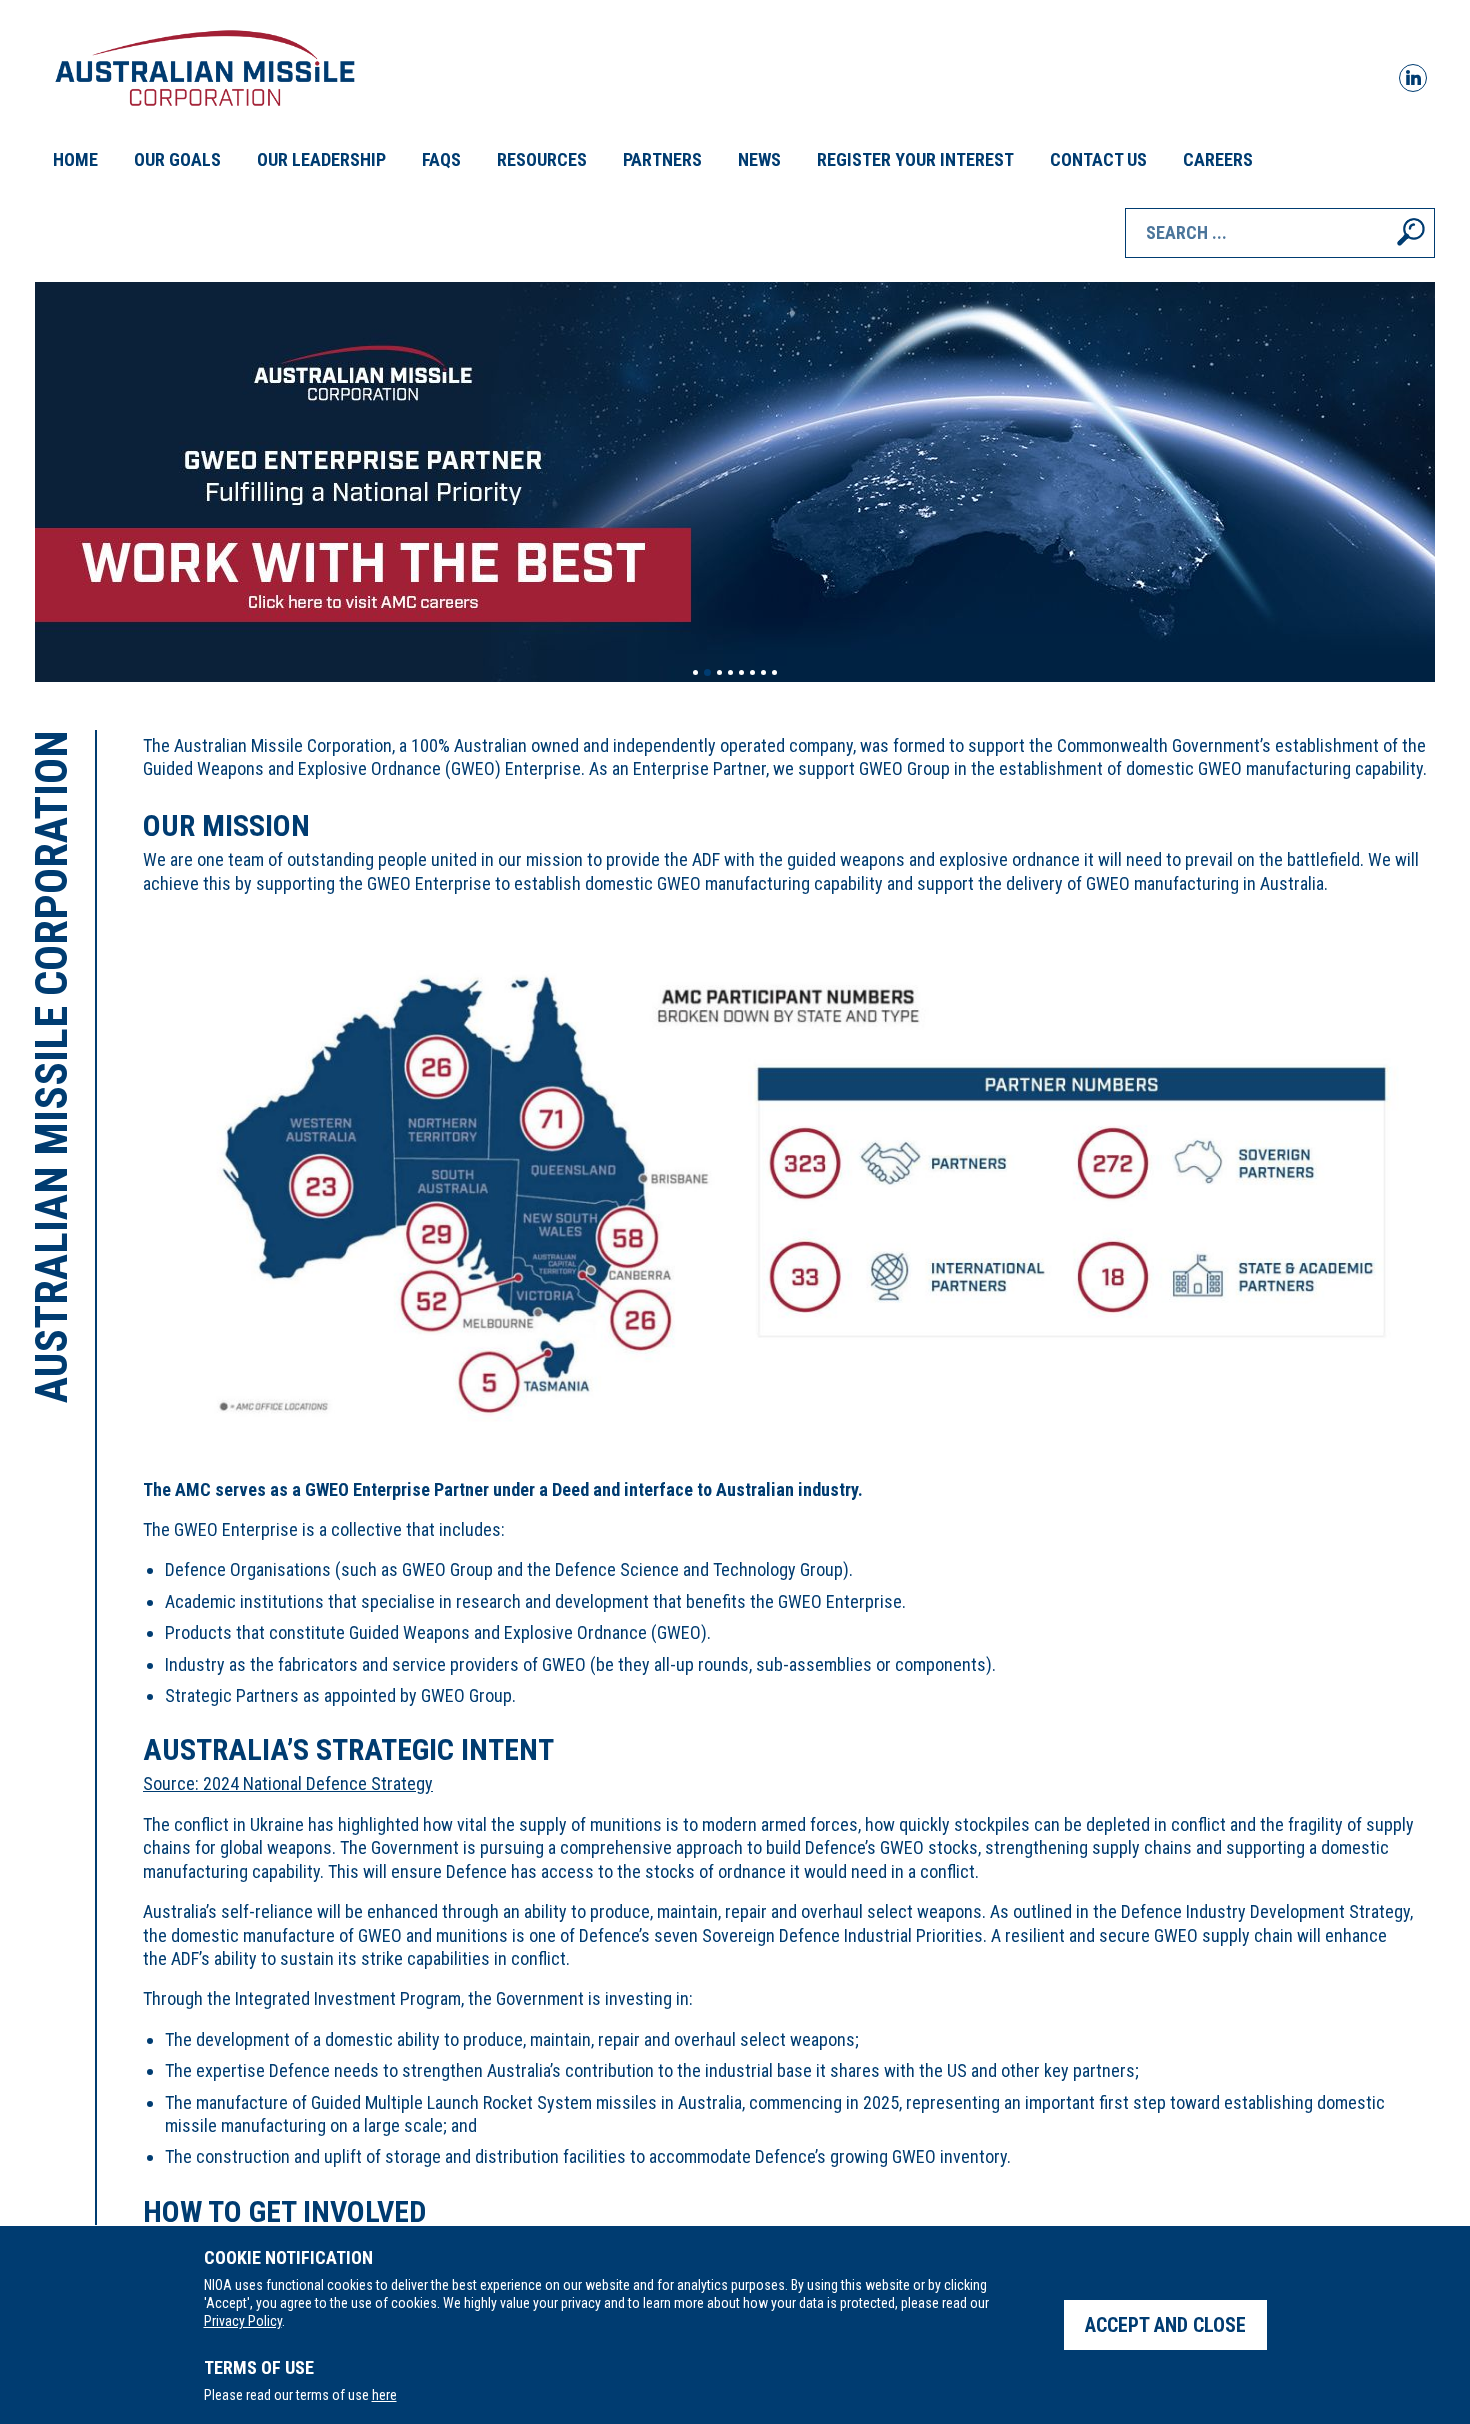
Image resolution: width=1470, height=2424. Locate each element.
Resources (542, 159)
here (384, 2395)
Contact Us (1098, 159)
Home (75, 159)
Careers (1218, 159)
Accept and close (1165, 2325)
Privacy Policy (243, 2321)
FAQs (441, 159)
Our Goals (177, 159)
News (759, 159)
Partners (662, 159)
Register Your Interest (915, 159)
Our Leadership (321, 159)
